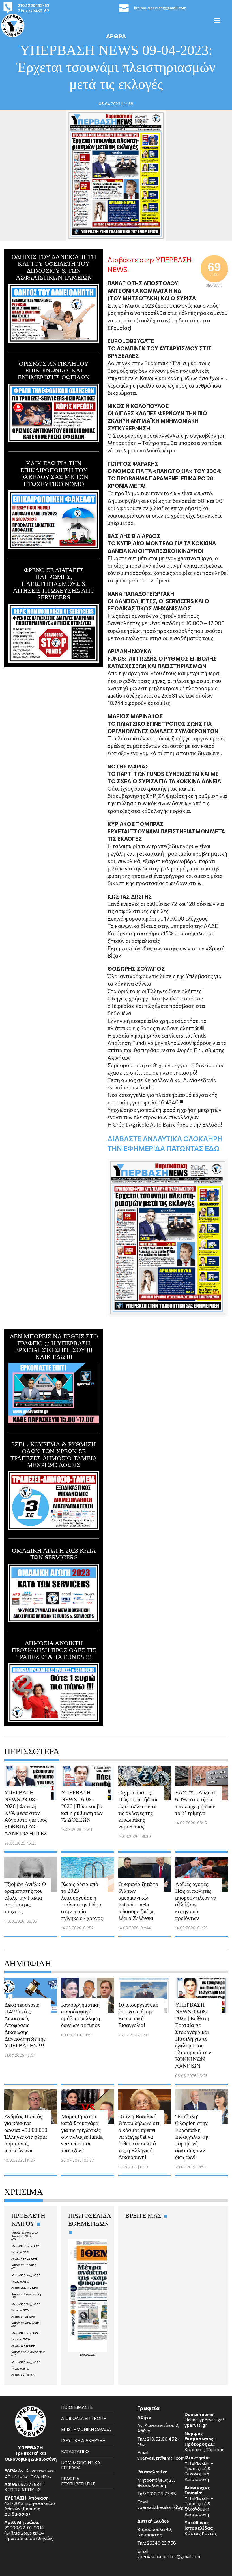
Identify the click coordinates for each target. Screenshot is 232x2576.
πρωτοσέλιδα (87, 2354)
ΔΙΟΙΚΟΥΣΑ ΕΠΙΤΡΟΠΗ (84, 2418)
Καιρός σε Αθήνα (22, 2236)
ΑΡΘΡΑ (116, 36)
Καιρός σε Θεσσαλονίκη (26, 2294)
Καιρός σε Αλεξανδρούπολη (28, 2352)
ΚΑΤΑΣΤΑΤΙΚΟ (75, 2451)
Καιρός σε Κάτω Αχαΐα (25, 2323)
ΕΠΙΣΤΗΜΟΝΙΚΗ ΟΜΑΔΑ (86, 2429)
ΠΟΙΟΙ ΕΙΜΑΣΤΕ (77, 2407)
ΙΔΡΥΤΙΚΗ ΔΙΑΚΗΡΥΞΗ (83, 2440)
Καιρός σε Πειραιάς (24, 2265)
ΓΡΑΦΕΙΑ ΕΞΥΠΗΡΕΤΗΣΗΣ (78, 2481)
